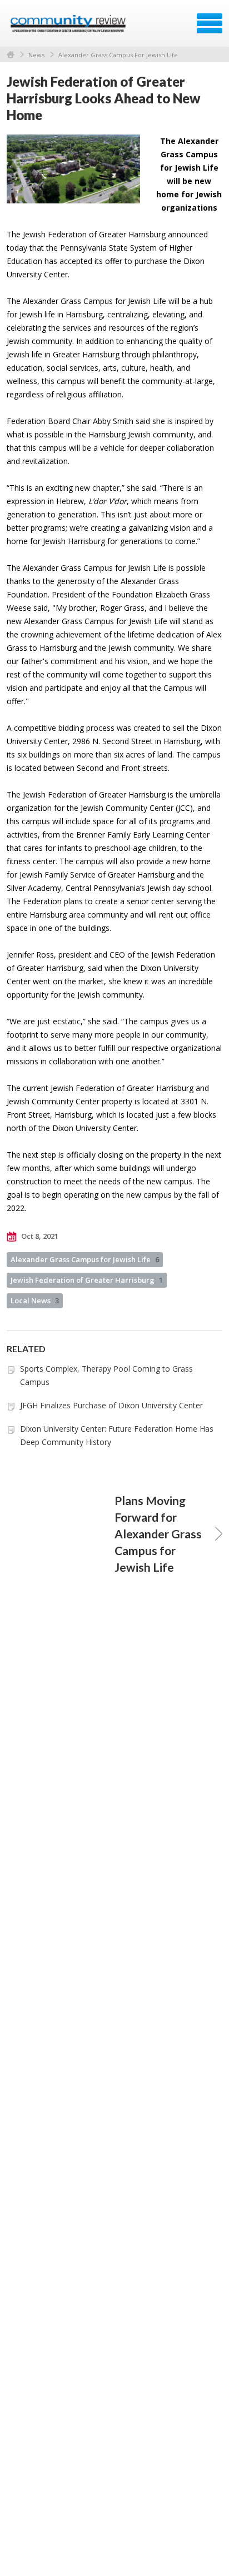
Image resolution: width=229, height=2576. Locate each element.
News (36, 55)
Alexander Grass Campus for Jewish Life (85, 1259)
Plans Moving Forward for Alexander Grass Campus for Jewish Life (158, 1534)
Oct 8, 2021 (39, 1236)
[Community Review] (69, 27)
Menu (210, 23)
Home (11, 55)
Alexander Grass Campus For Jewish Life (118, 55)
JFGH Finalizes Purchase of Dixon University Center (111, 1405)
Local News (35, 1301)
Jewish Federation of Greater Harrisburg (87, 1280)
